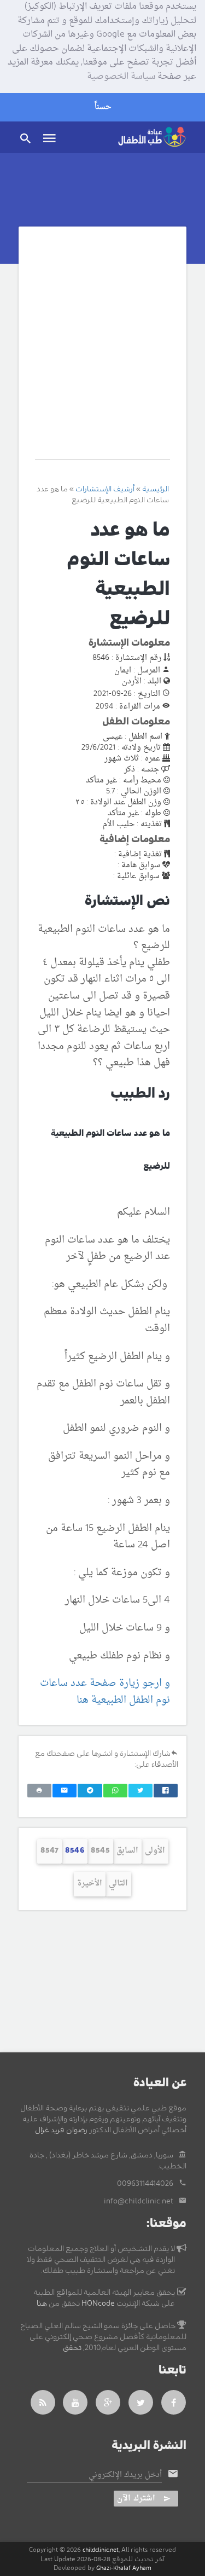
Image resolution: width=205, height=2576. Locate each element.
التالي (118, 1884)
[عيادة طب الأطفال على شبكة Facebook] (174, 2402)
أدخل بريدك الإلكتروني (125, 2475)
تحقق (72, 2348)
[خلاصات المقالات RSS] (43, 2402)
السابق (127, 1851)
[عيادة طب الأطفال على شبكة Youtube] (75, 2402)
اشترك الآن (136, 2499)
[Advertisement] (102, 351)
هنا (42, 2304)
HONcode (98, 2304)
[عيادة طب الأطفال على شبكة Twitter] (141, 2402)
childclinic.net (101, 2550)
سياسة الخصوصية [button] (121, 77)
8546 (75, 1851)
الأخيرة (90, 1884)
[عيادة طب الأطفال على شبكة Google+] (108, 2402)
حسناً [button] (103, 107)
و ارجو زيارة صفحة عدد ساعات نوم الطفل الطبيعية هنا (105, 1692)
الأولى (155, 1851)
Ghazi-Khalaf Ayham (124, 2568)
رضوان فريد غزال (61, 2130)
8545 (100, 1851)
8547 (49, 1851)
